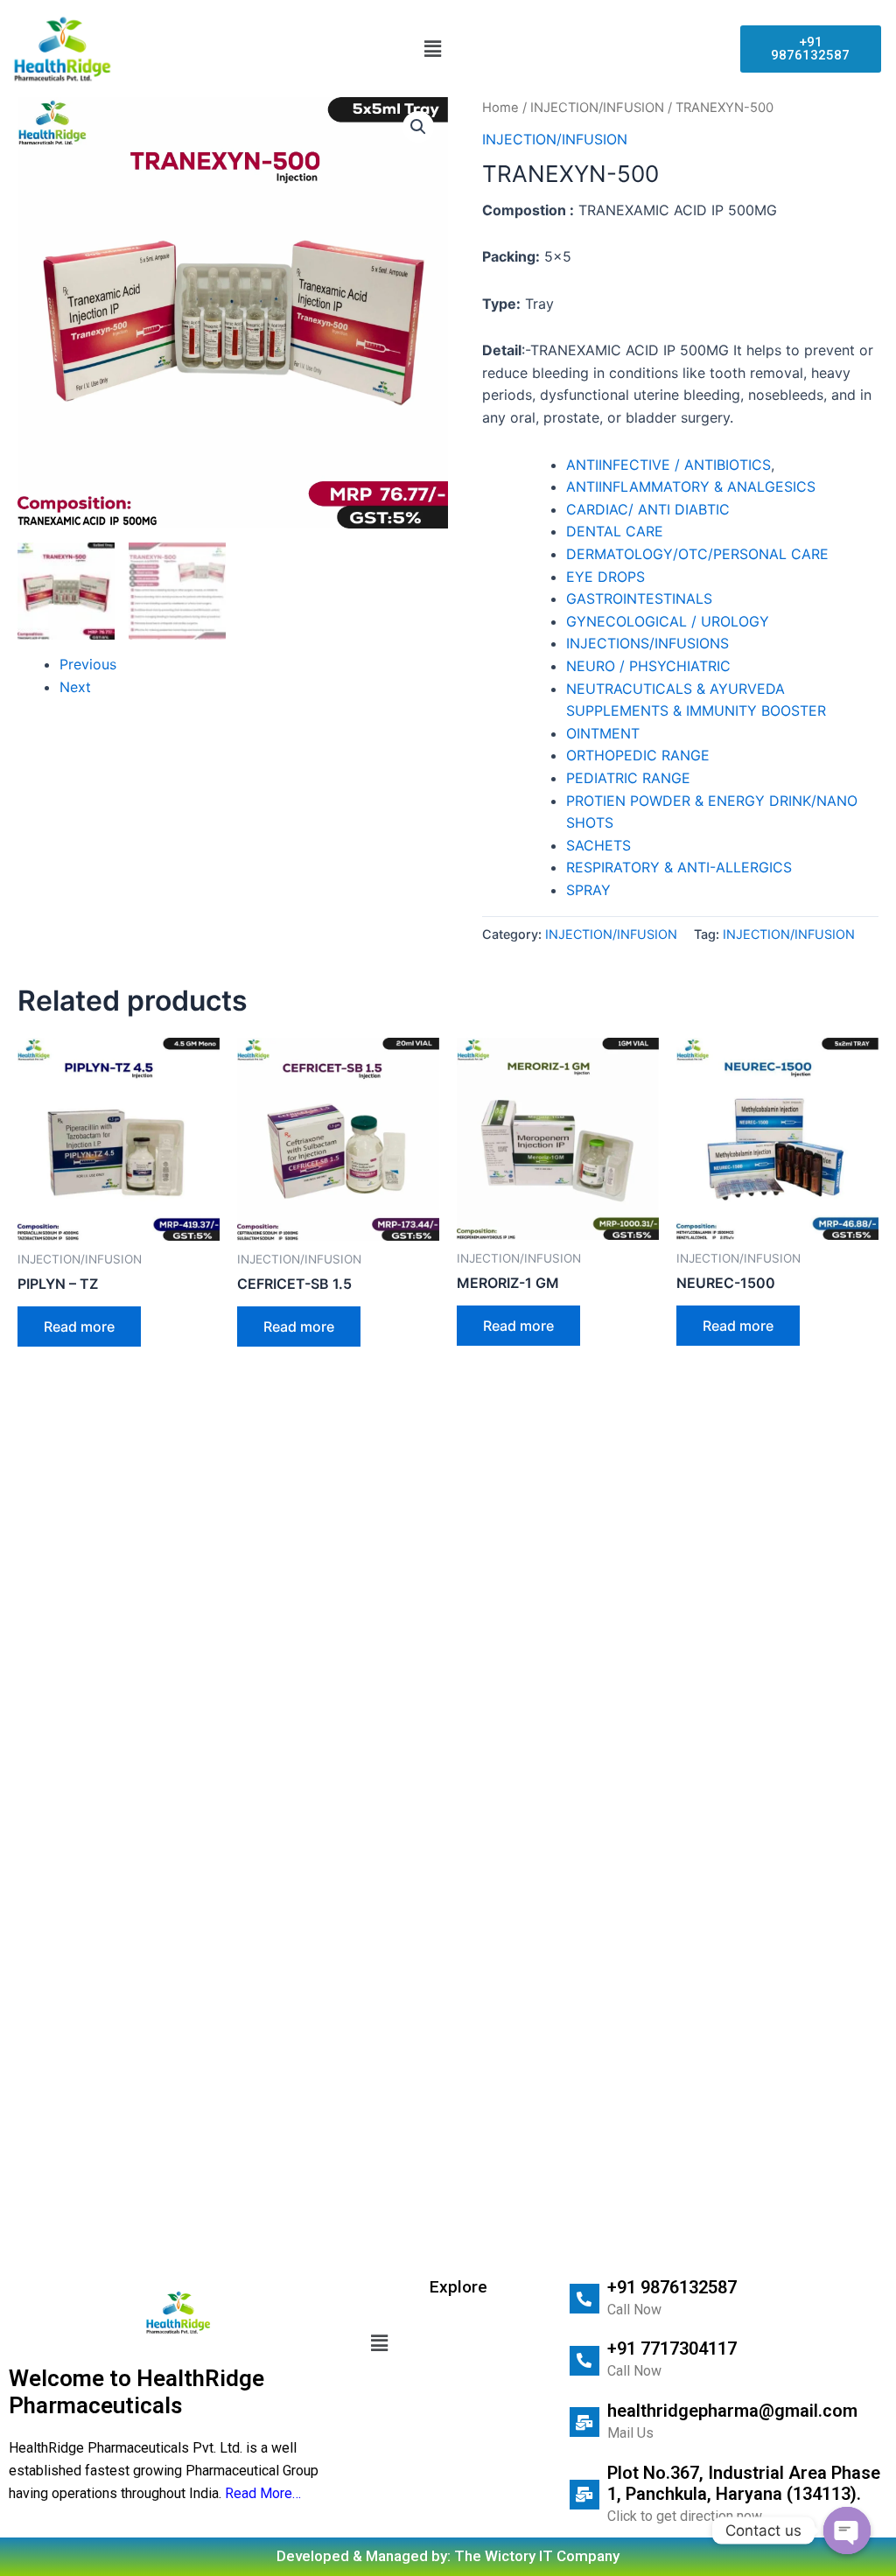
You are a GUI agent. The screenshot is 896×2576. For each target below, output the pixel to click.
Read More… (263, 2493)
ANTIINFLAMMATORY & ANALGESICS (691, 486)
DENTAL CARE (615, 531)
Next (75, 687)
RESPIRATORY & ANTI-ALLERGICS (679, 867)
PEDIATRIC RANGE (628, 778)
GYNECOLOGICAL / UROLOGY (668, 621)
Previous (88, 664)
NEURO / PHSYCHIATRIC (648, 666)
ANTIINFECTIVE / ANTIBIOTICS (668, 465)
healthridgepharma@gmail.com (732, 2411)
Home (500, 108)
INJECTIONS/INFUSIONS (647, 643)
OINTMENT (603, 733)
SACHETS (598, 845)
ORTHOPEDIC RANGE (638, 755)
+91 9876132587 (672, 2287)
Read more (79, 1326)
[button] (433, 49)
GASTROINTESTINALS (639, 598)
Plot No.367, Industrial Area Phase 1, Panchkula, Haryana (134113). (744, 2483)
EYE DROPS (605, 577)
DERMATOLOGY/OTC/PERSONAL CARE (697, 554)
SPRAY (588, 890)
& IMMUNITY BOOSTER (749, 710)
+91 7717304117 (672, 2348)
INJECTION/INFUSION (597, 108)
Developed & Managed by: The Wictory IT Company (448, 2556)
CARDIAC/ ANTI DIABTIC (648, 509)
